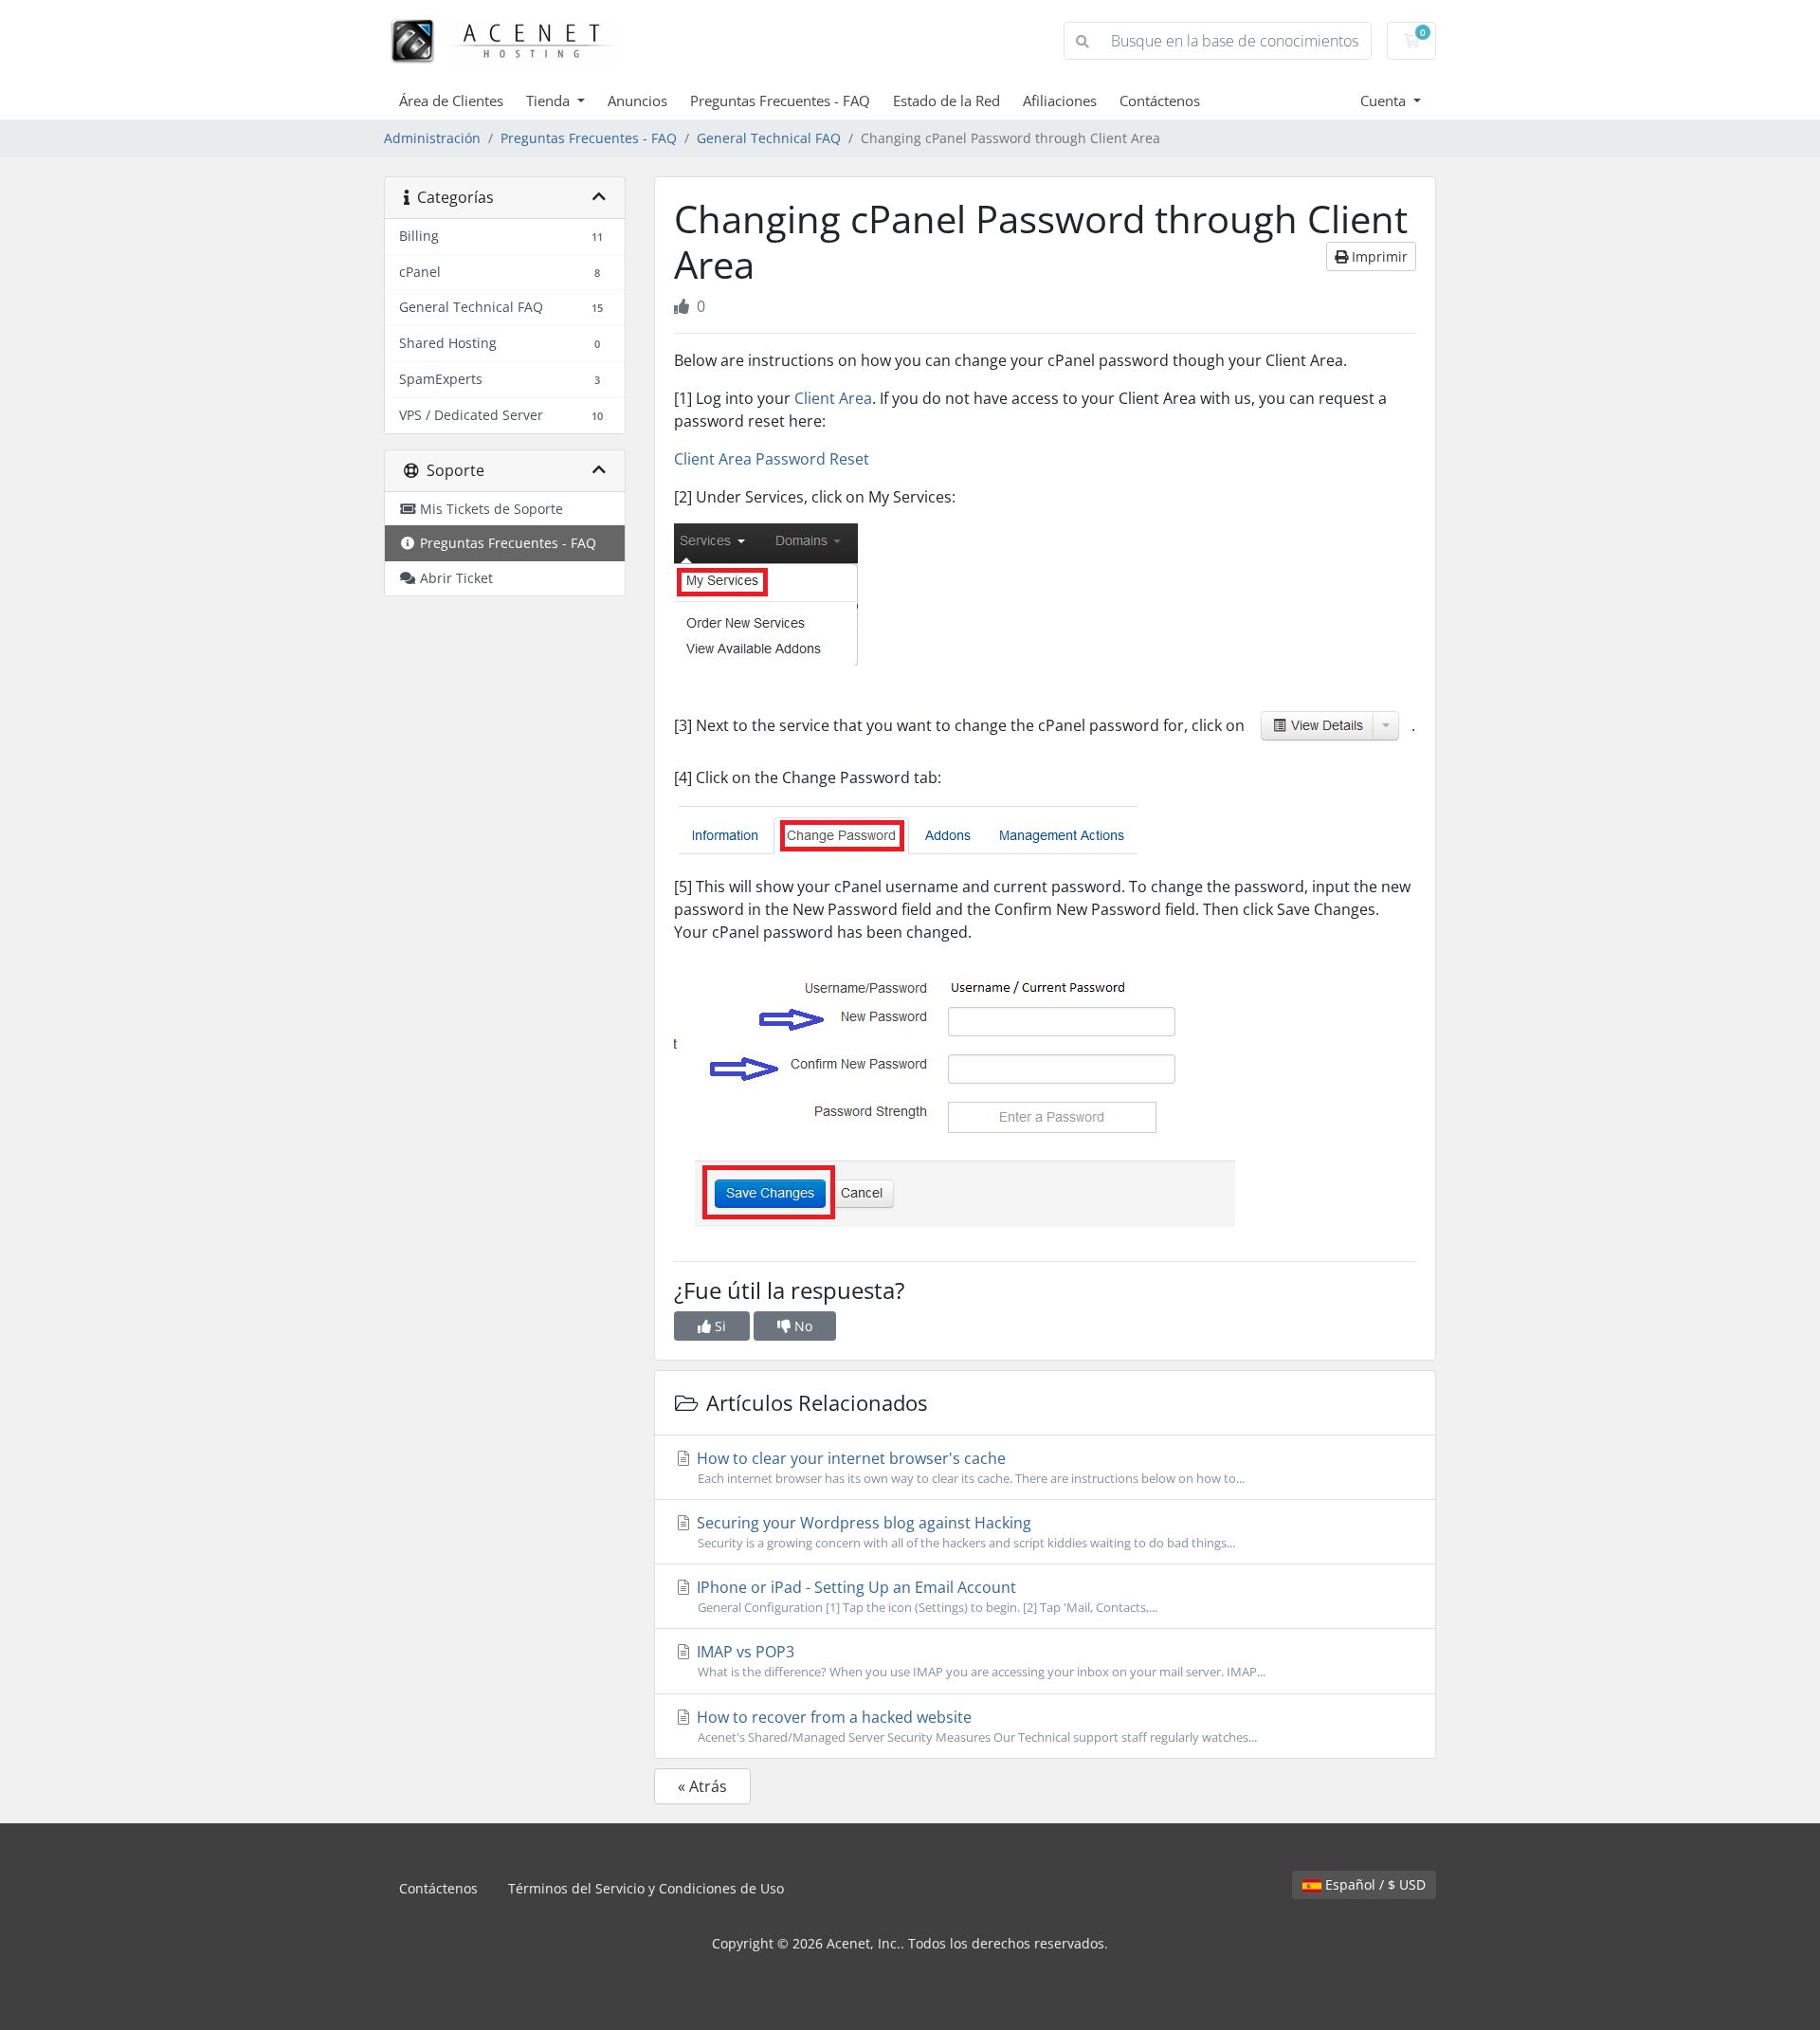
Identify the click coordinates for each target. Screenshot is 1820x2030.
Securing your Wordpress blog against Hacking (964, 1532)
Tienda (550, 101)
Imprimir (1378, 256)
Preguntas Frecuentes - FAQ (780, 101)
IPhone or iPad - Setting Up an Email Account (925, 1596)
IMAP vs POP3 (979, 1661)
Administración (432, 138)
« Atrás (702, 1786)
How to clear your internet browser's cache (969, 1467)
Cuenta (1385, 101)
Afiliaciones (1060, 101)
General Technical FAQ (769, 138)
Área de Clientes (451, 101)
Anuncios (637, 101)
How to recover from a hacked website (975, 1726)
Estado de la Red (946, 101)
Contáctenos (1160, 101)
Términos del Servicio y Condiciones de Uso (646, 1888)
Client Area (833, 398)
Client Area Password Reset (772, 459)
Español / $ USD (1374, 1884)
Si (719, 1326)
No (801, 1326)
